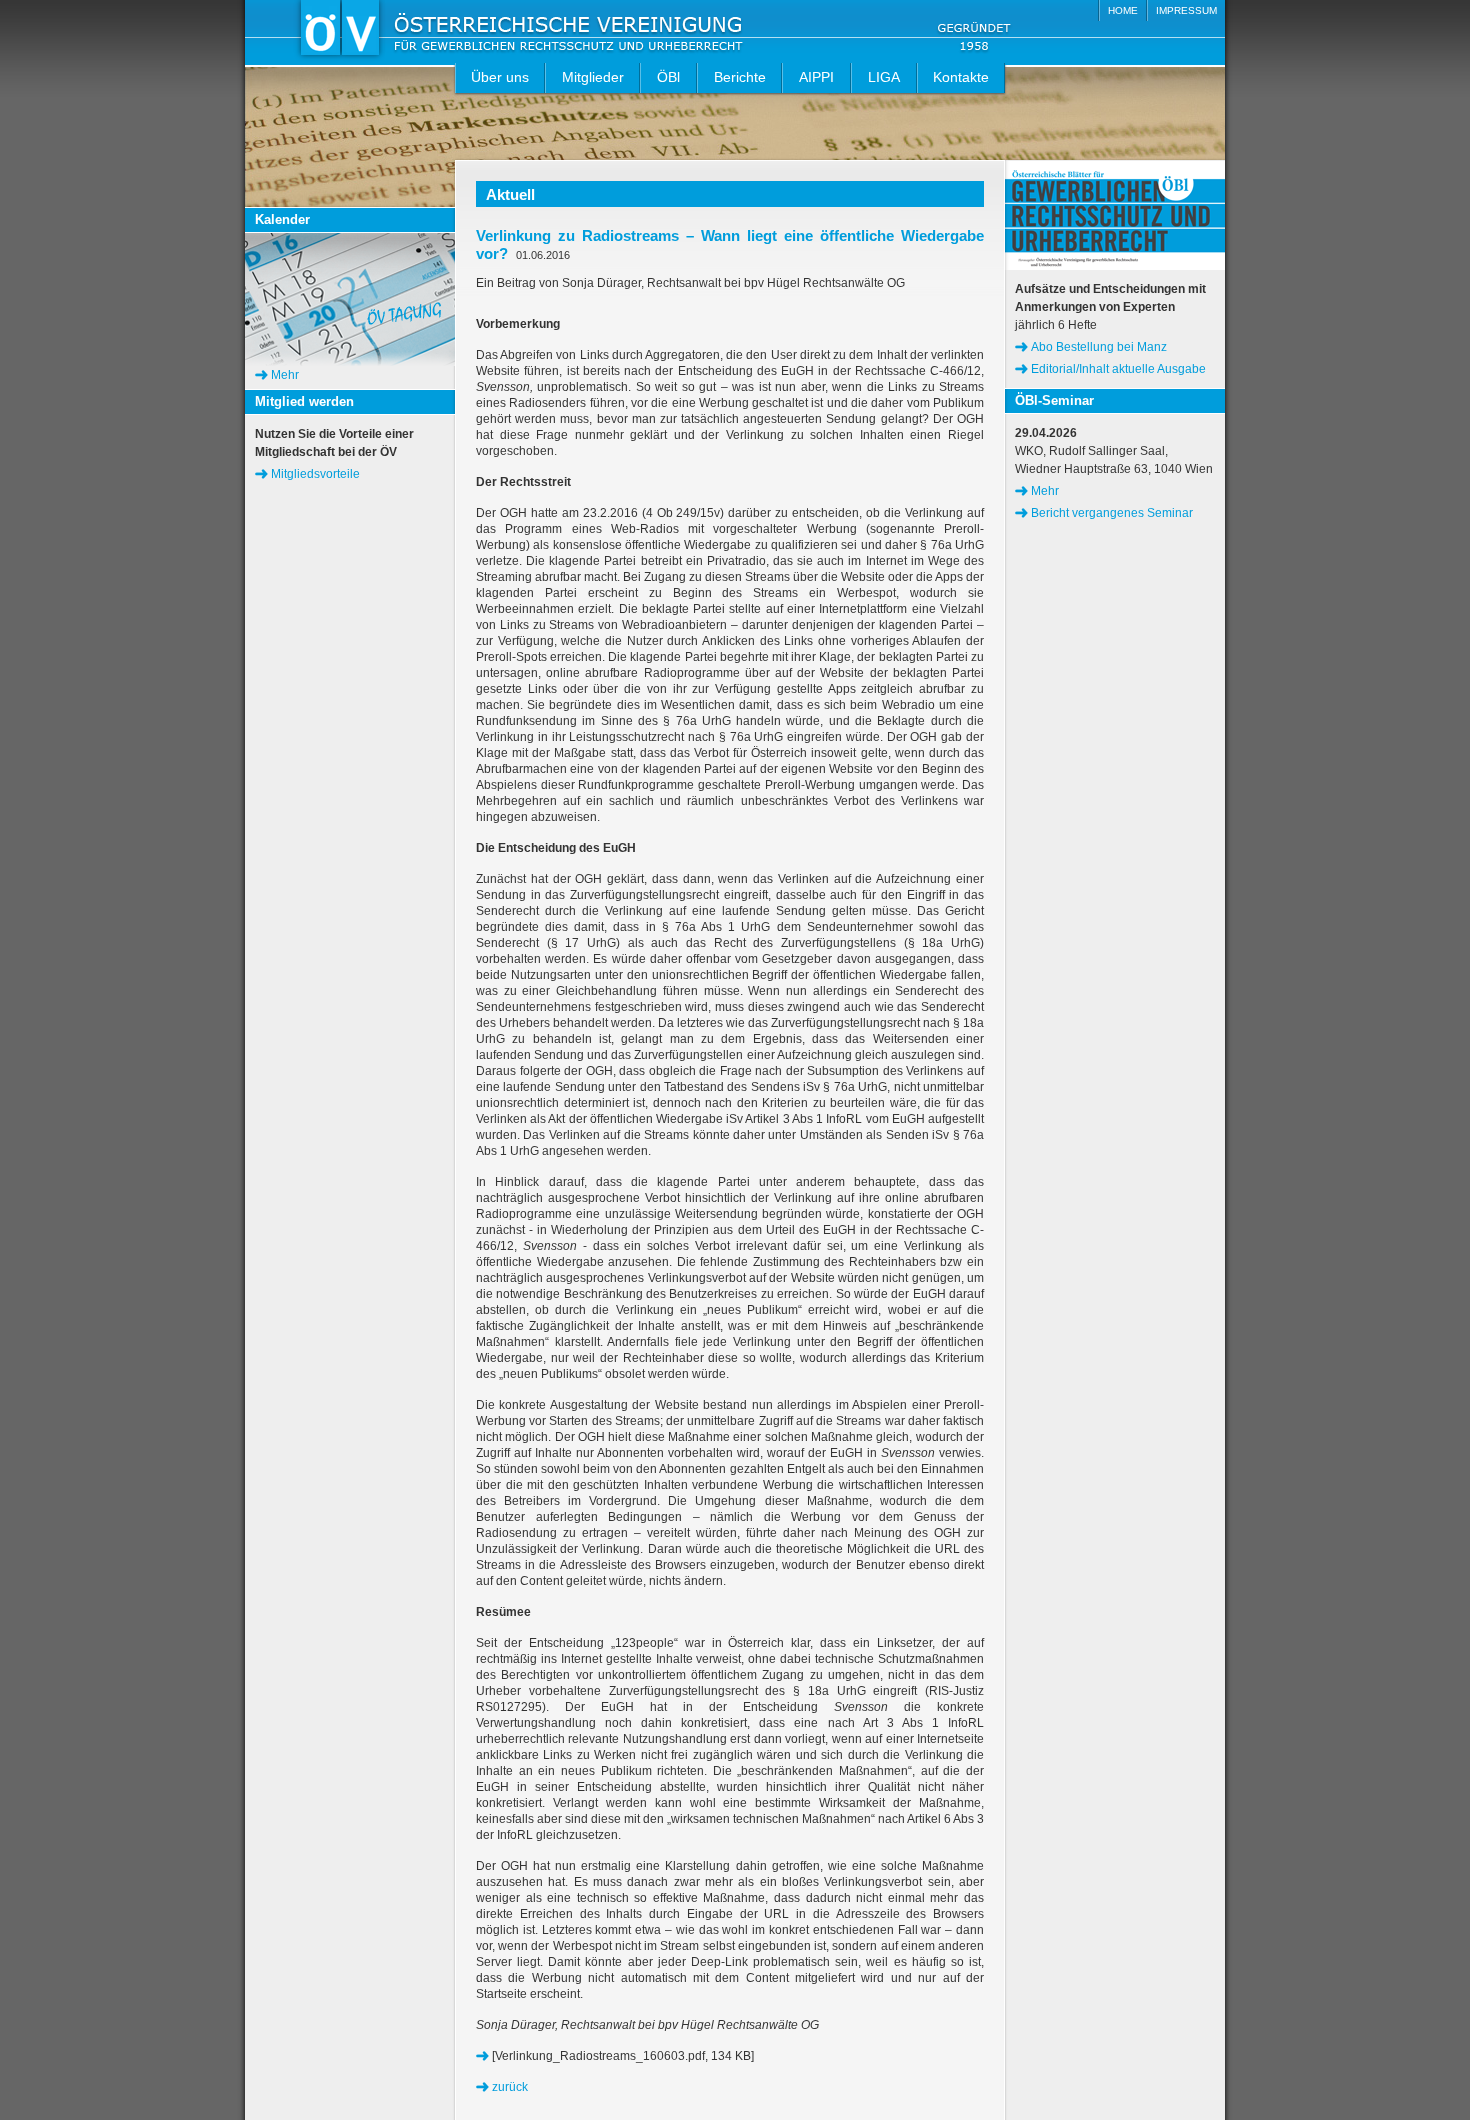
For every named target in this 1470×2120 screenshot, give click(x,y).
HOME (1123, 10)
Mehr (285, 375)
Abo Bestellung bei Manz (1099, 347)
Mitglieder (593, 77)
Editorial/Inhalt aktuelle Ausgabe (1118, 369)
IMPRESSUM (1186, 10)
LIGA (884, 77)
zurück (510, 2087)
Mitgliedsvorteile (315, 474)
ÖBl (668, 77)
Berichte (740, 77)
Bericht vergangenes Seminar (1112, 513)
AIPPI (816, 77)
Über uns (500, 77)
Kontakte (961, 77)
